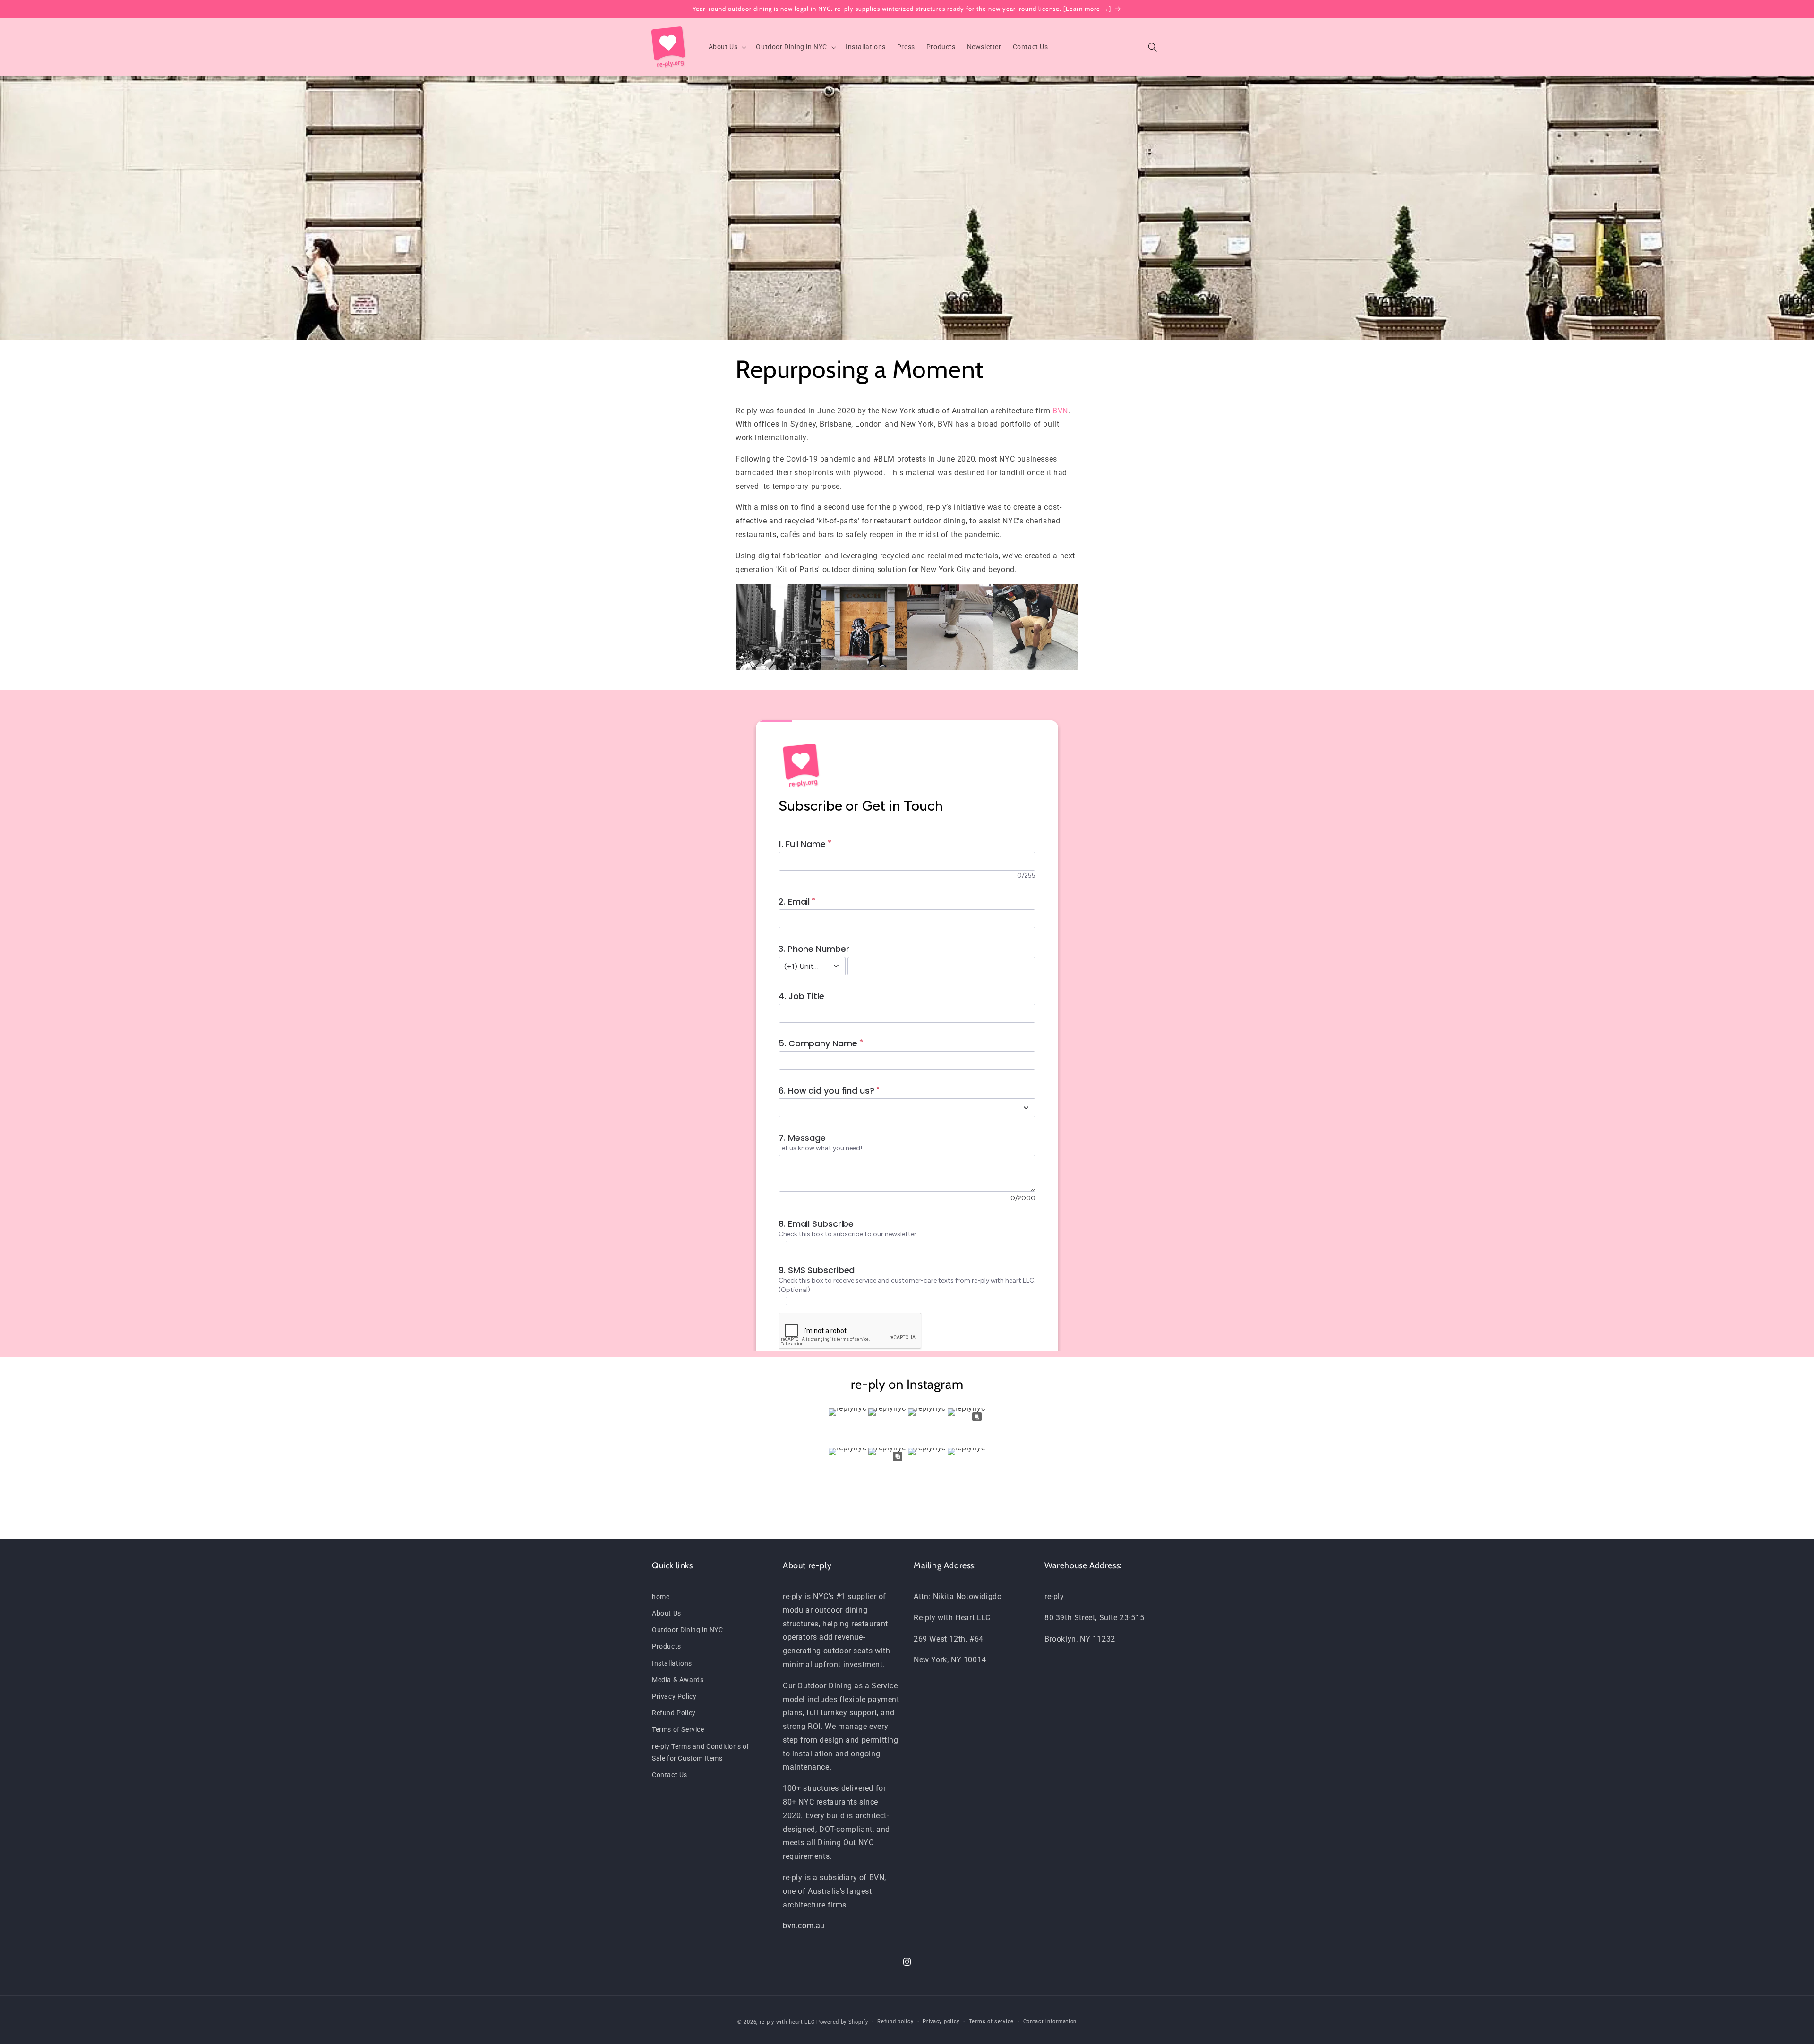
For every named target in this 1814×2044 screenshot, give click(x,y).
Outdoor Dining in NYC (688, 1630)
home (661, 1597)
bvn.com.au (804, 1926)
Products (667, 1647)
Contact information (1050, 2022)
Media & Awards (678, 1680)
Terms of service (991, 2022)
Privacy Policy (674, 1696)
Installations (672, 1663)
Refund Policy (674, 1713)
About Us (667, 1613)
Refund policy (895, 2022)
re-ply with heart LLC (787, 2022)
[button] (727, 47)
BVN (1060, 411)
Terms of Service (678, 1729)
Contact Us (670, 1775)
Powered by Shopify (842, 2022)
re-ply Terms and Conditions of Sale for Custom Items (701, 1752)
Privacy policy (941, 2022)
